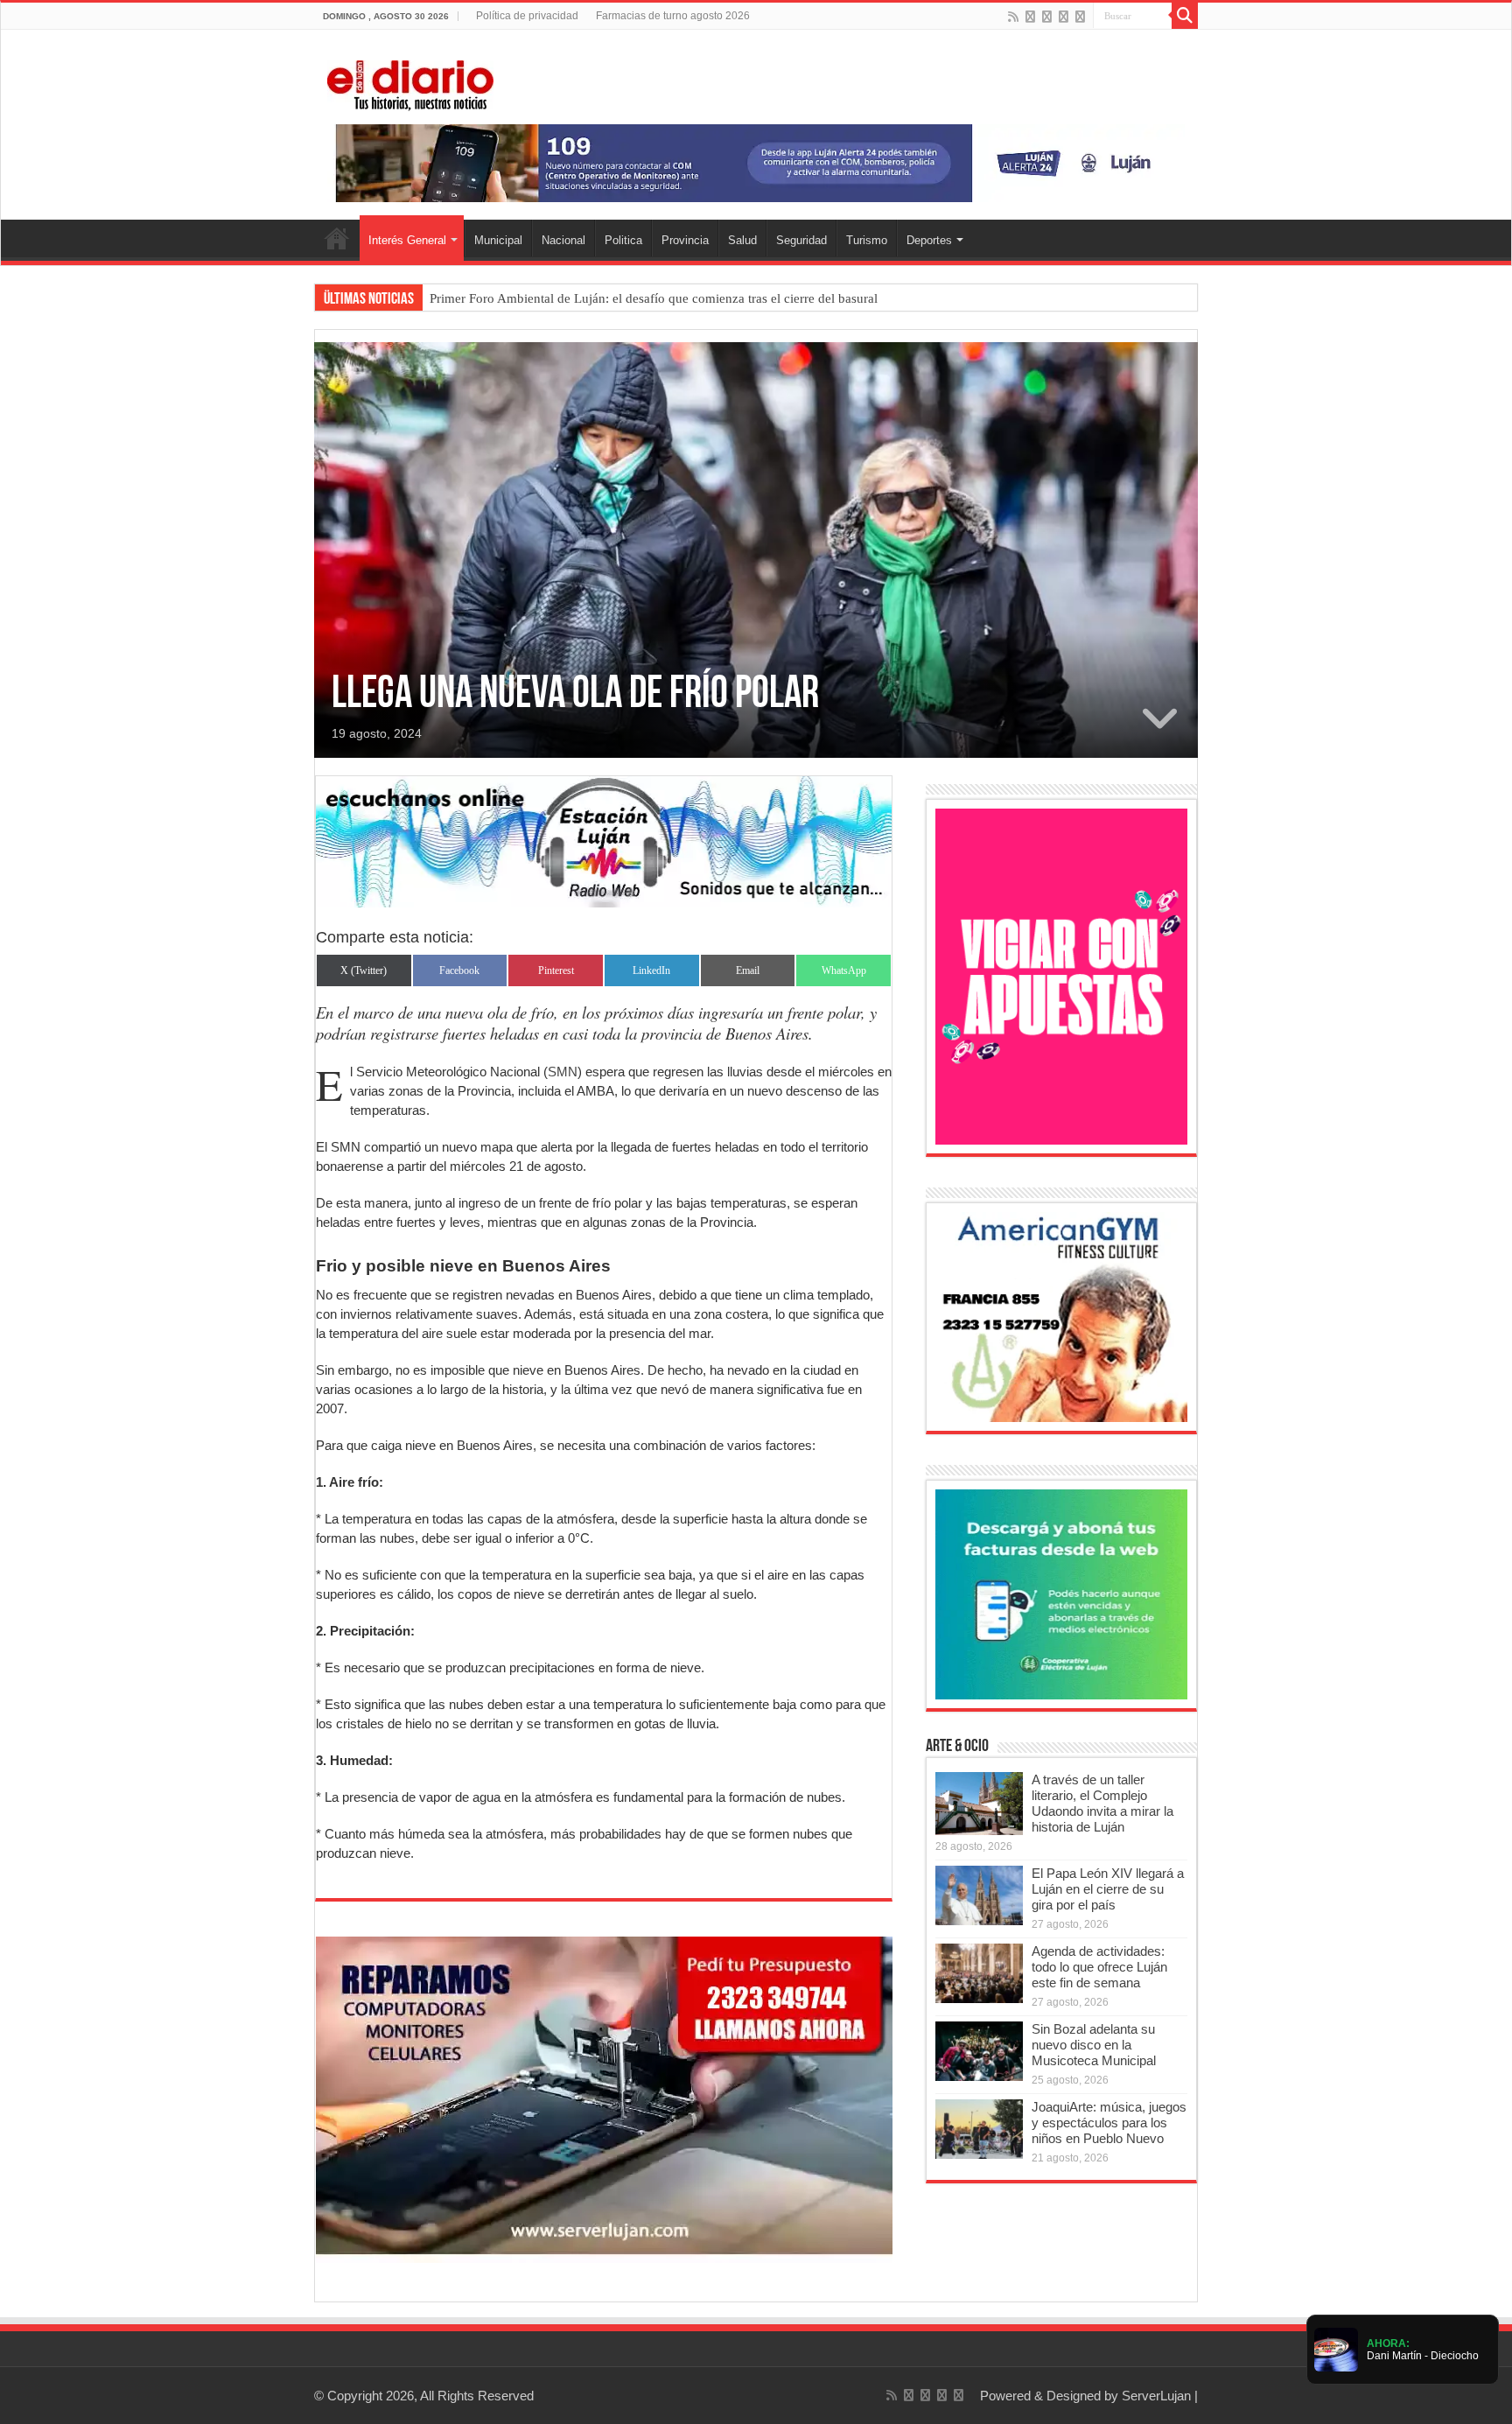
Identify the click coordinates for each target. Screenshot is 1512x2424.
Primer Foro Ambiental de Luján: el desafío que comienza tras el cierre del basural (654, 298)
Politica (623, 240)
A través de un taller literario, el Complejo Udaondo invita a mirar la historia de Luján (1102, 1803)
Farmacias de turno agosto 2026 (673, 16)
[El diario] (410, 82)
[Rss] (1013, 17)
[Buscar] (1185, 16)
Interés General (407, 240)
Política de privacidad (527, 16)
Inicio (337, 238)
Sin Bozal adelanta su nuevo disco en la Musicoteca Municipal (1094, 2045)
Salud (742, 240)
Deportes (929, 240)
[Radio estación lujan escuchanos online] (604, 841)
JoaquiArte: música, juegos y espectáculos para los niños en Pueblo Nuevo (1109, 2123)
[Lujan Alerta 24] (756, 162)
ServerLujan (1156, 2396)
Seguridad (801, 240)
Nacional (563, 240)
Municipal (498, 240)
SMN (563, 1072)
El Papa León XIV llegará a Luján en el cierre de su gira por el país (1108, 1889)
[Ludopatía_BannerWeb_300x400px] (1061, 975)
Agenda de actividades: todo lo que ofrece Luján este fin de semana (1099, 1967)
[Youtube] (1064, 17)
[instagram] (1080, 17)
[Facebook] (1030, 17)
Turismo (867, 240)
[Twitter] (1047, 17)
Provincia (685, 240)
